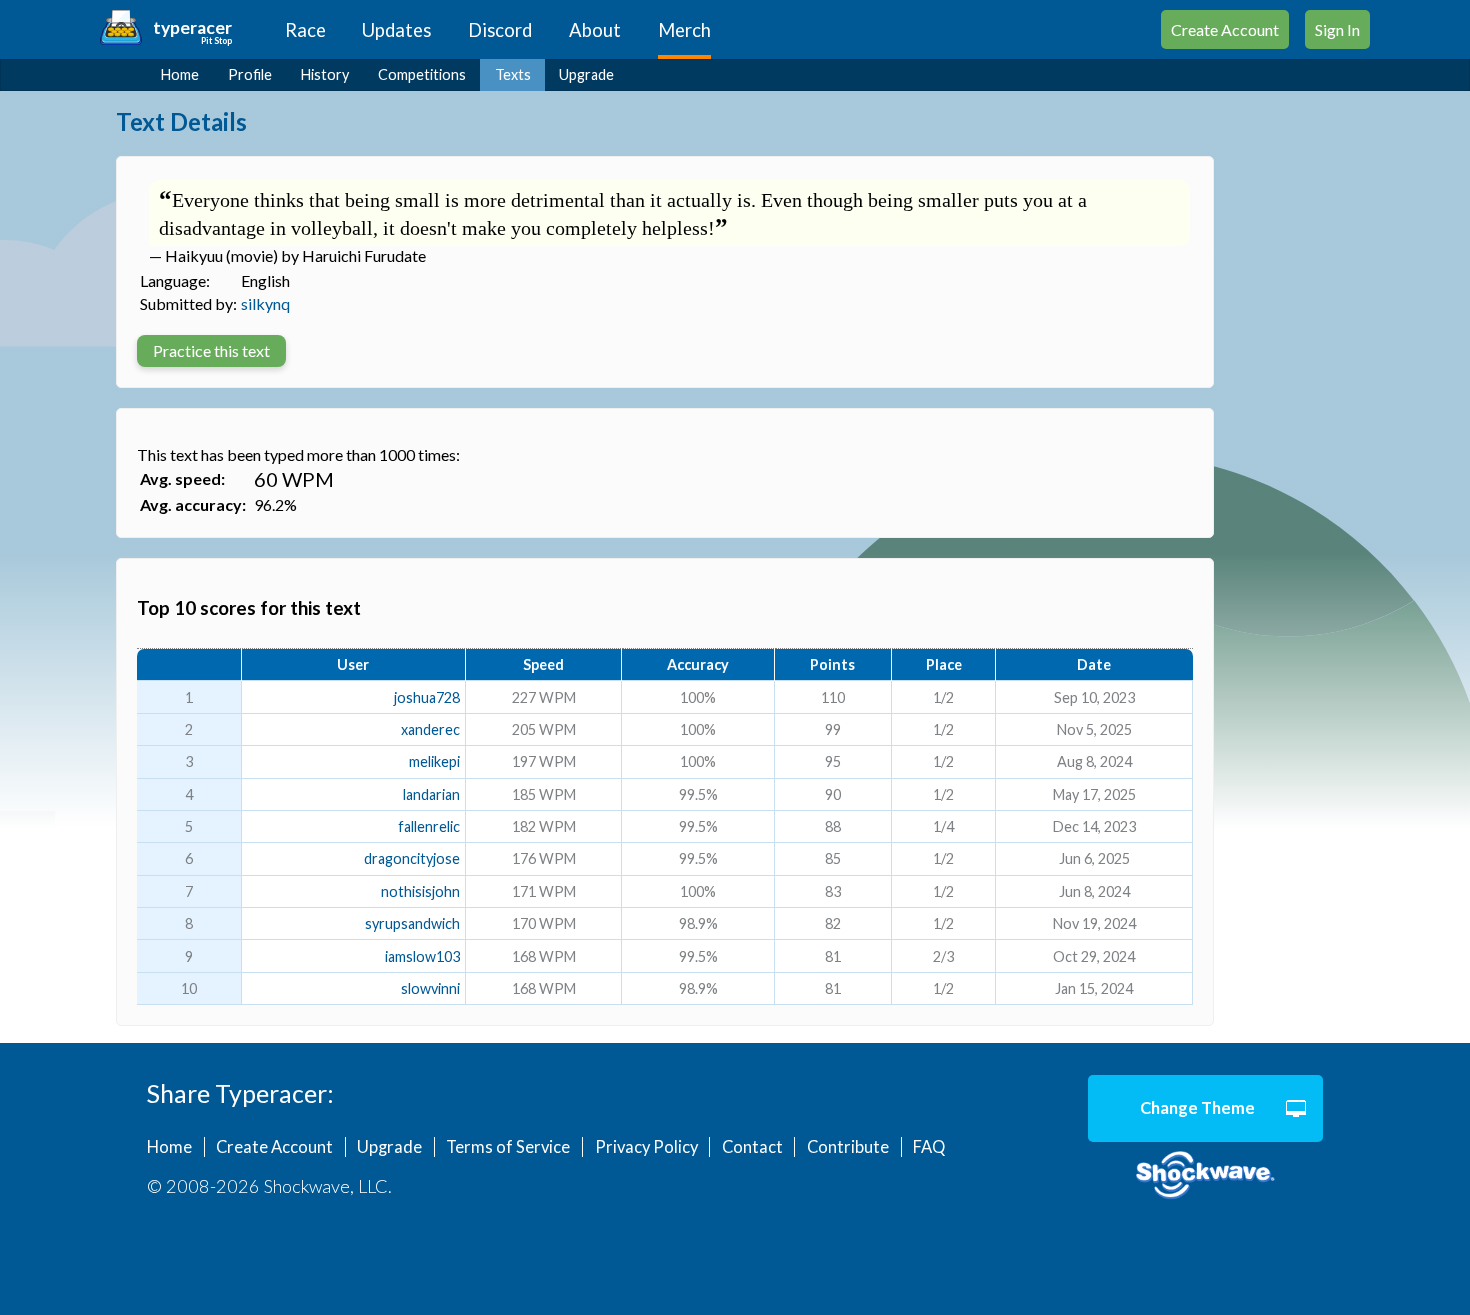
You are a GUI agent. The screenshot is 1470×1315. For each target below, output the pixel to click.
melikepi (434, 761)
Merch (684, 30)
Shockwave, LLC (1205, 1176)
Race (305, 30)
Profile (250, 74)
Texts (513, 74)
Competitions (422, 74)
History (325, 74)
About (595, 30)
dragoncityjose (412, 858)
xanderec (430, 729)
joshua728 (427, 697)
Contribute (848, 1147)
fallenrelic (429, 826)
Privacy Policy (646, 1147)
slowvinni (430, 988)
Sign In (1337, 29)
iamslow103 (422, 956)
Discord (500, 30)
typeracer (192, 27)
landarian (431, 794)
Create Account (1225, 29)
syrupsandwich (412, 923)
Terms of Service (508, 1147)
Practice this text (211, 350)
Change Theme (1197, 1108)
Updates (396, 30)
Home (180, 74)
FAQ (929, 1147)
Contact (752, 1147)
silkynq (265, 303)
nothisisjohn (420, 891)
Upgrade (586, 74)
